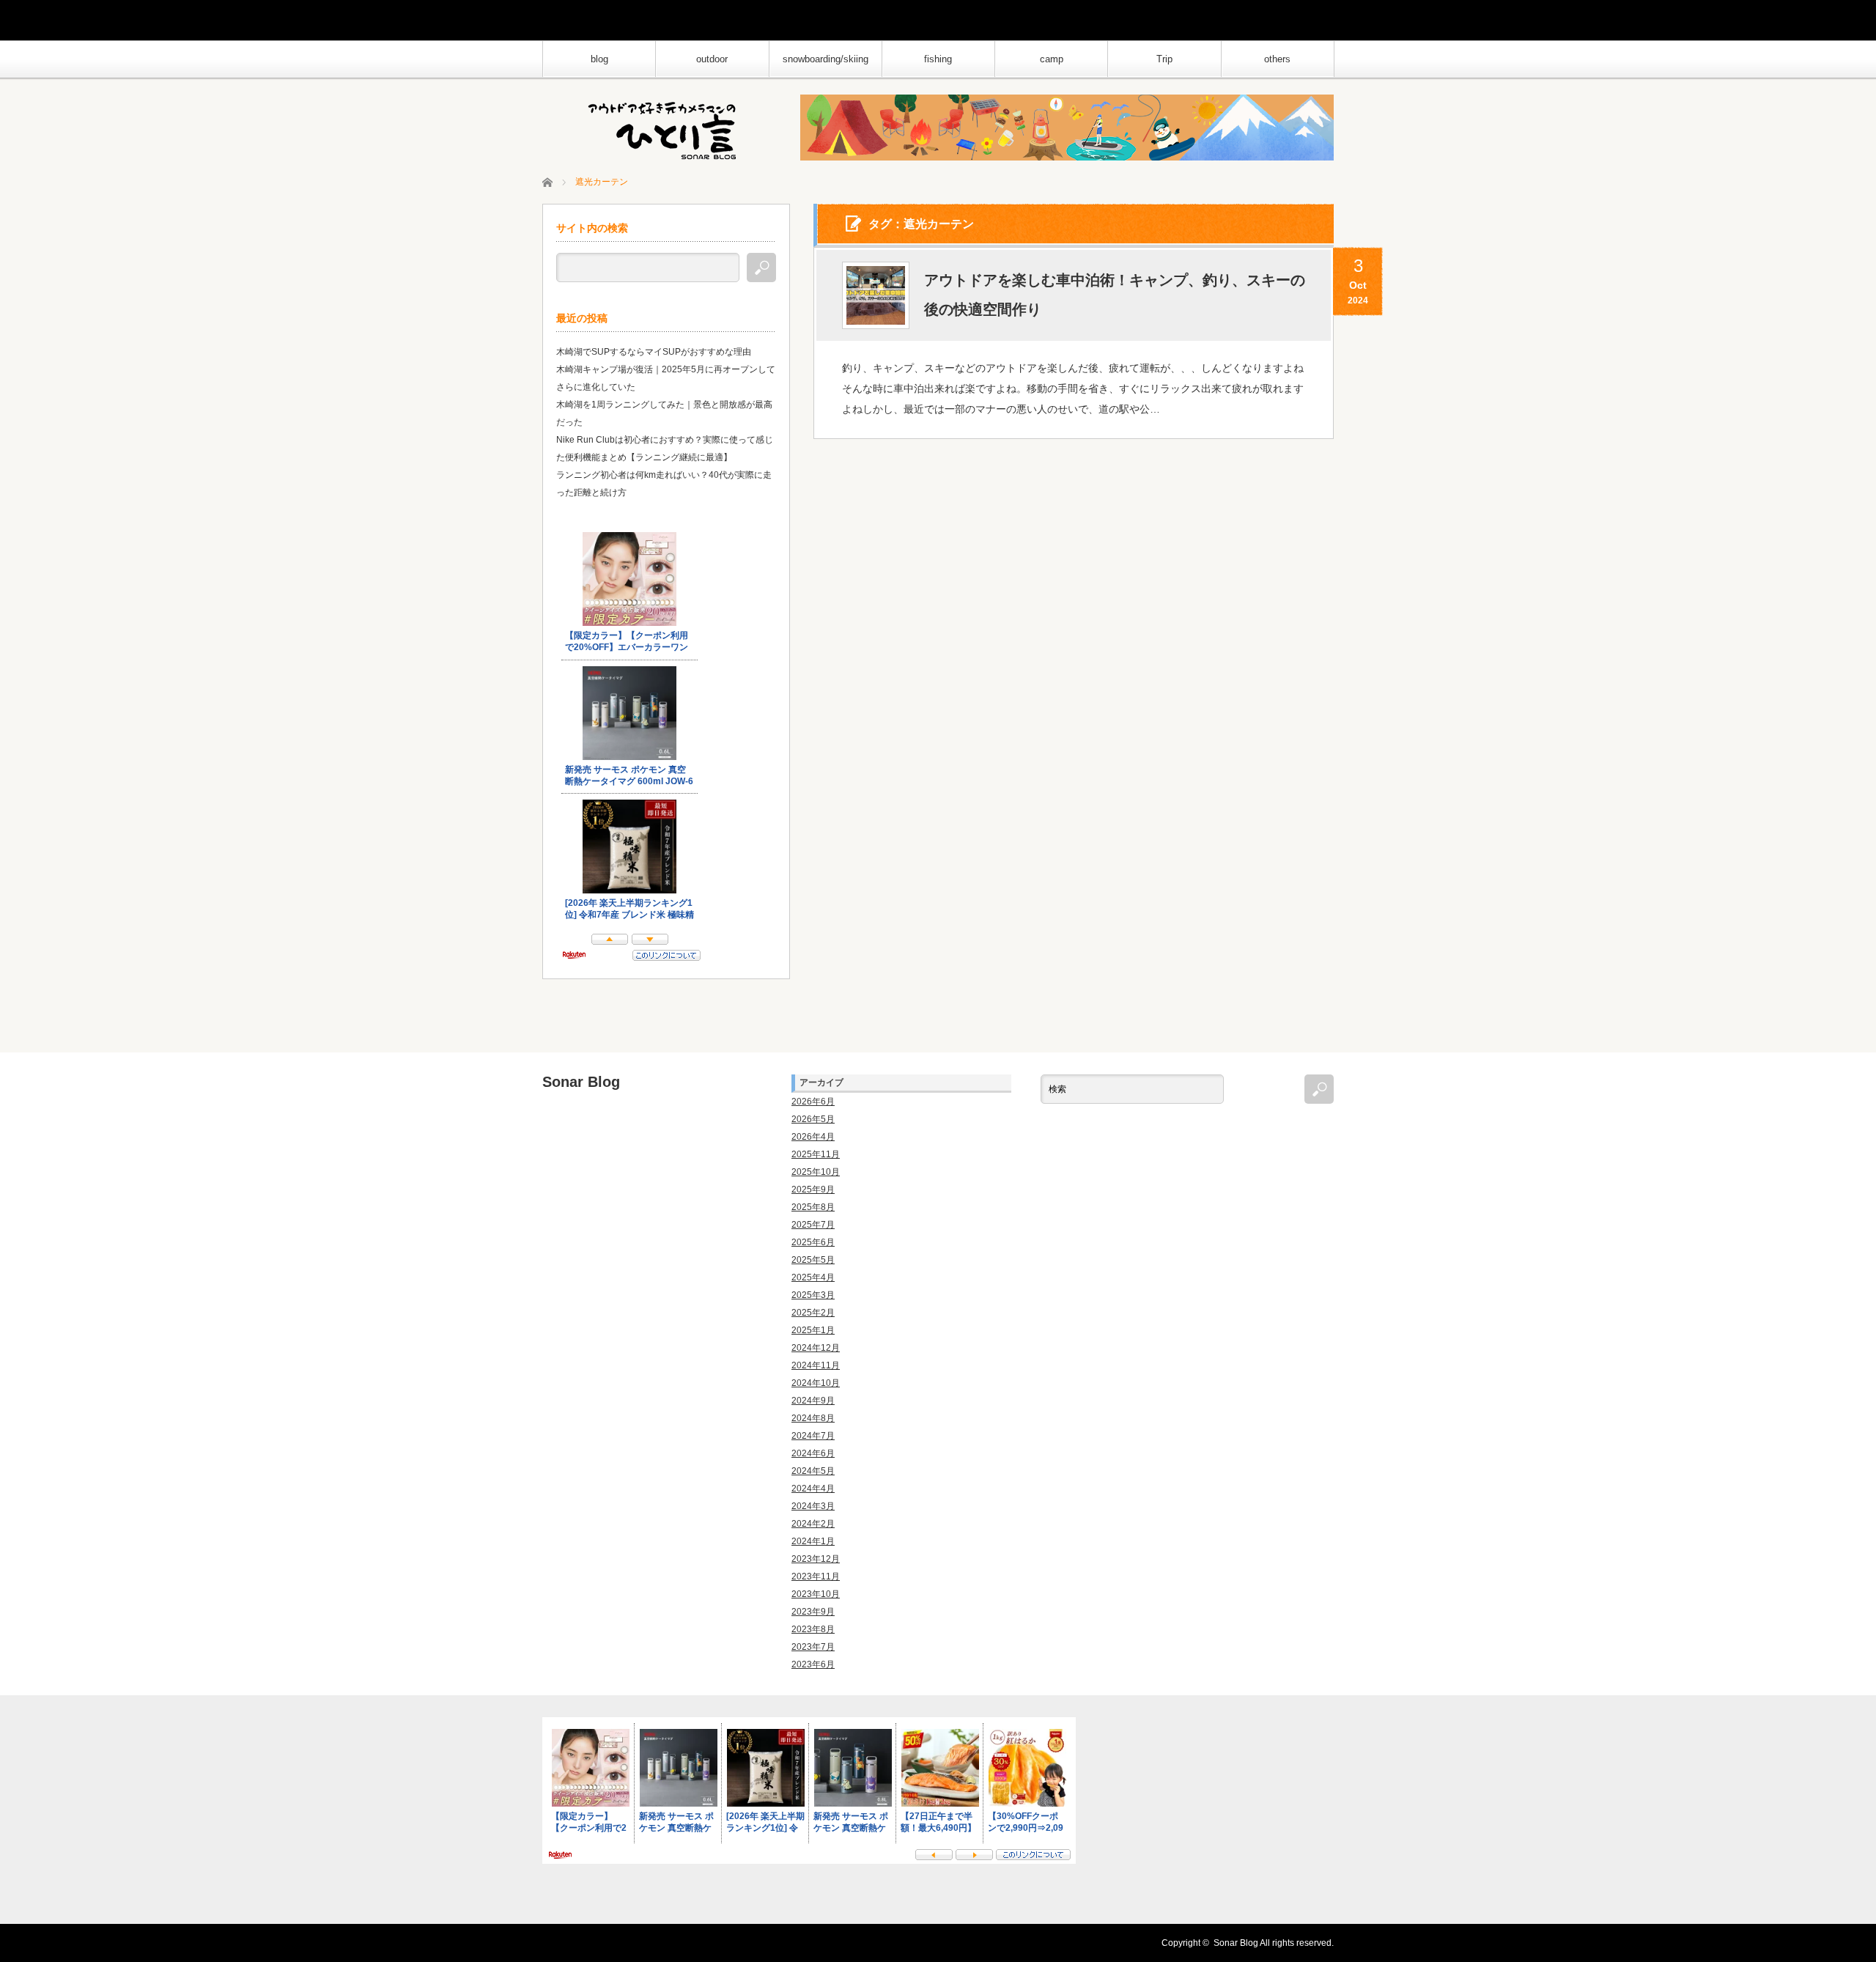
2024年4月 (813, 1489)
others (1277, 59)
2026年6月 (813, 1102)
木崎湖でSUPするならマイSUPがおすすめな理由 (654, 352)
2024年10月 (816, 1383)
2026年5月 (813, 1119)
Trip (1164, 59)
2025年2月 (813, 1313)
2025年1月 (813, 1330)
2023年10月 (816, 1594)
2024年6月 (813, 1453)
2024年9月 (813, 1401)
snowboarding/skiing (826, 59)
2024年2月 (813, 1524)
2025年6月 (813, 1242)
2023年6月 (813, 1664)
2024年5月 (813, 1471)
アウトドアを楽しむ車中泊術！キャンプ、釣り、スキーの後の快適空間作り (1115, 295)
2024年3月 (813, 1506)
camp (1052, 59)
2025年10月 (816, 1172)
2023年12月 (816, 1559)
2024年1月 (813, 1541)
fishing (938, 59)
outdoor (712, 59)
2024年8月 (813, 1418)
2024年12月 (816, 1348)
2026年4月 (813, 1137)
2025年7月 (813, 1225)
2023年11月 (816, 1576)
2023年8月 (813, 1629)
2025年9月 (813, 1190)
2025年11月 (816, 1154)
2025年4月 (813, 1277)
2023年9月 (813, 1612)
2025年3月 (813, 1295)
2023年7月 (813, 1647)
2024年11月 (816, 1365)
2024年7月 (813, 1436)
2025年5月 (813, 1260)
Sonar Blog (581, 1082)
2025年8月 (813, 1207)
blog (599, 59)
